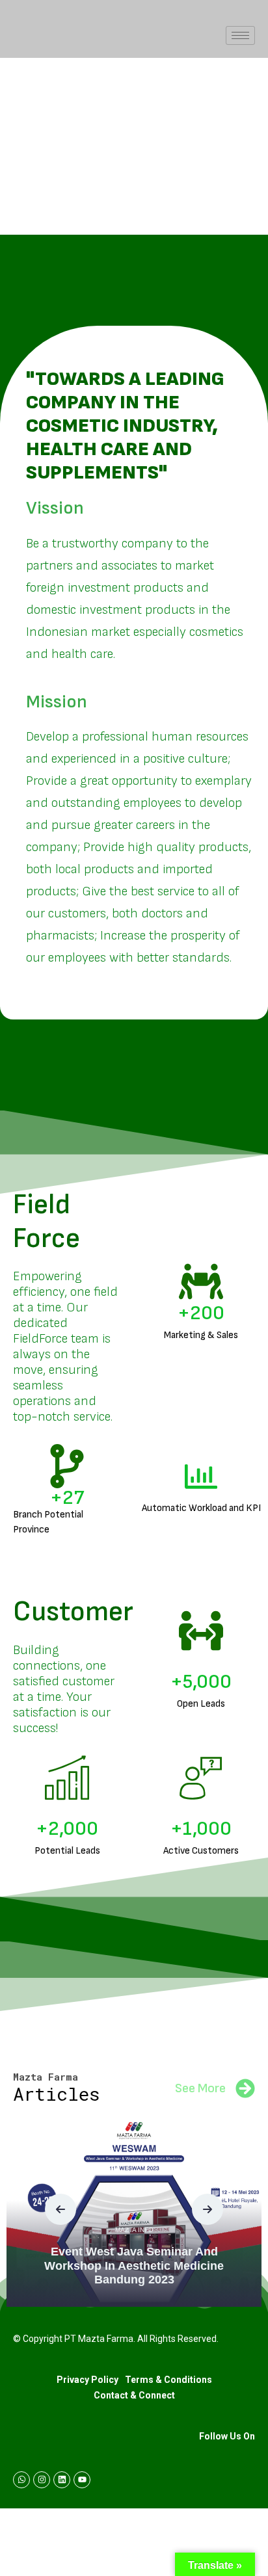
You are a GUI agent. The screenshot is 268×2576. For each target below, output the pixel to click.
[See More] (245, 2088)
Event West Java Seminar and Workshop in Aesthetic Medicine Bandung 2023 (134, 2266)
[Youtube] (82, 2480)
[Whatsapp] (21, 2480)
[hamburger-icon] (240, 35)
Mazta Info (134, 2230)
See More (200, 2088)
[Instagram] (42, 2480)
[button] (60, 2209)
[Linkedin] (62, 2480)
